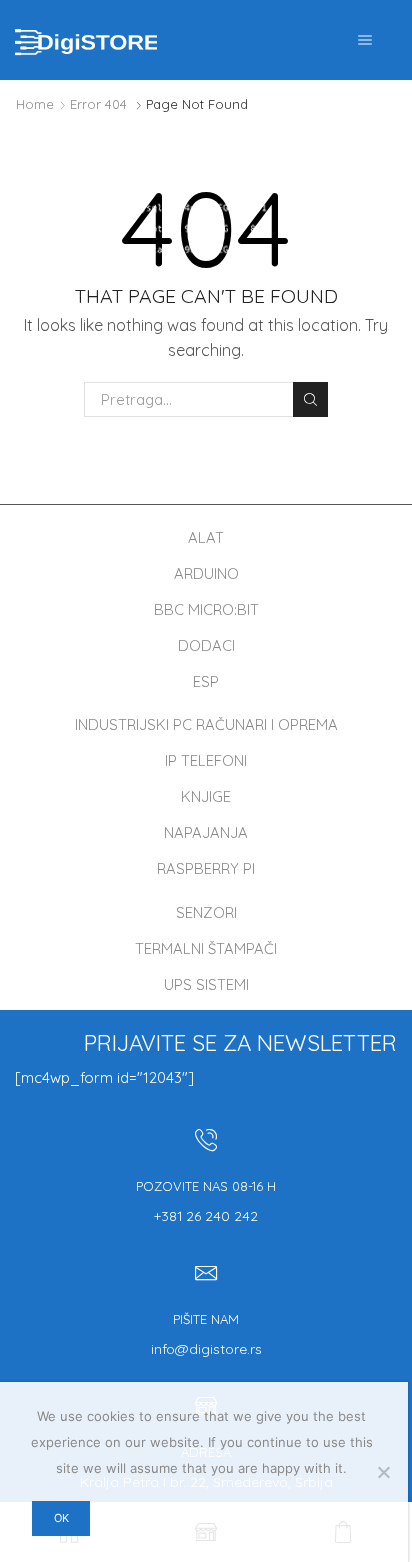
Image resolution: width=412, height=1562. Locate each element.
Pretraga (310, 399)
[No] (383, 1472)
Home (35, 104)
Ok (61, 1518)
